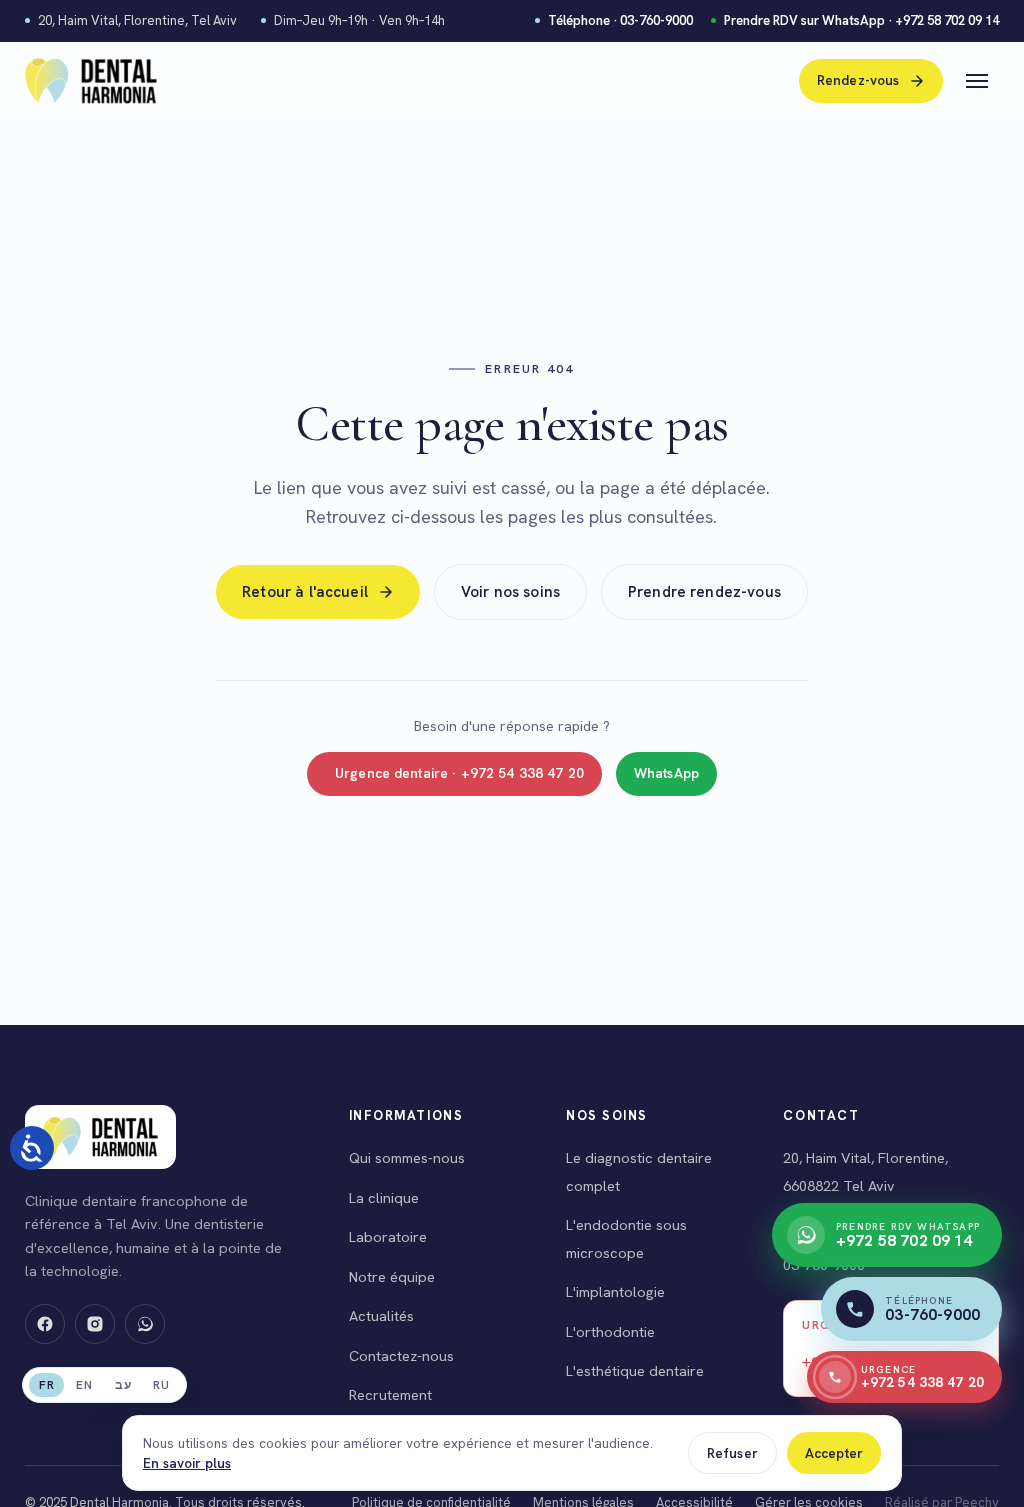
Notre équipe (392, 1276)
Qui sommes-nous (407, 1157)
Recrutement (390, 1394)
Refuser (732, 1453)
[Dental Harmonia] (91, 81)
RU (161, 1385)
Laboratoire (388, 1236)
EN (84, 1385)
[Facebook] (45, 1324)
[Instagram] (95, 1324)
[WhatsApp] (145, 1324)
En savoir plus (187, 1463)
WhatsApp (666, 773)
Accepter (834, 1453)
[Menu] (977, 81)
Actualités (381, 1315)
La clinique (384, 1197)
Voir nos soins (510, 592)
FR (46, 1385)
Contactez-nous (401, 1355)
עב (123, 1385)
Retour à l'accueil (305, 592)
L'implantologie (615, 1291)
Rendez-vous (858, 80)
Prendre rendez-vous (704, 592)
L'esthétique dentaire (635, 1370)
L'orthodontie (610, 1331)
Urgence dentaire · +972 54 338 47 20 (459, 773)
